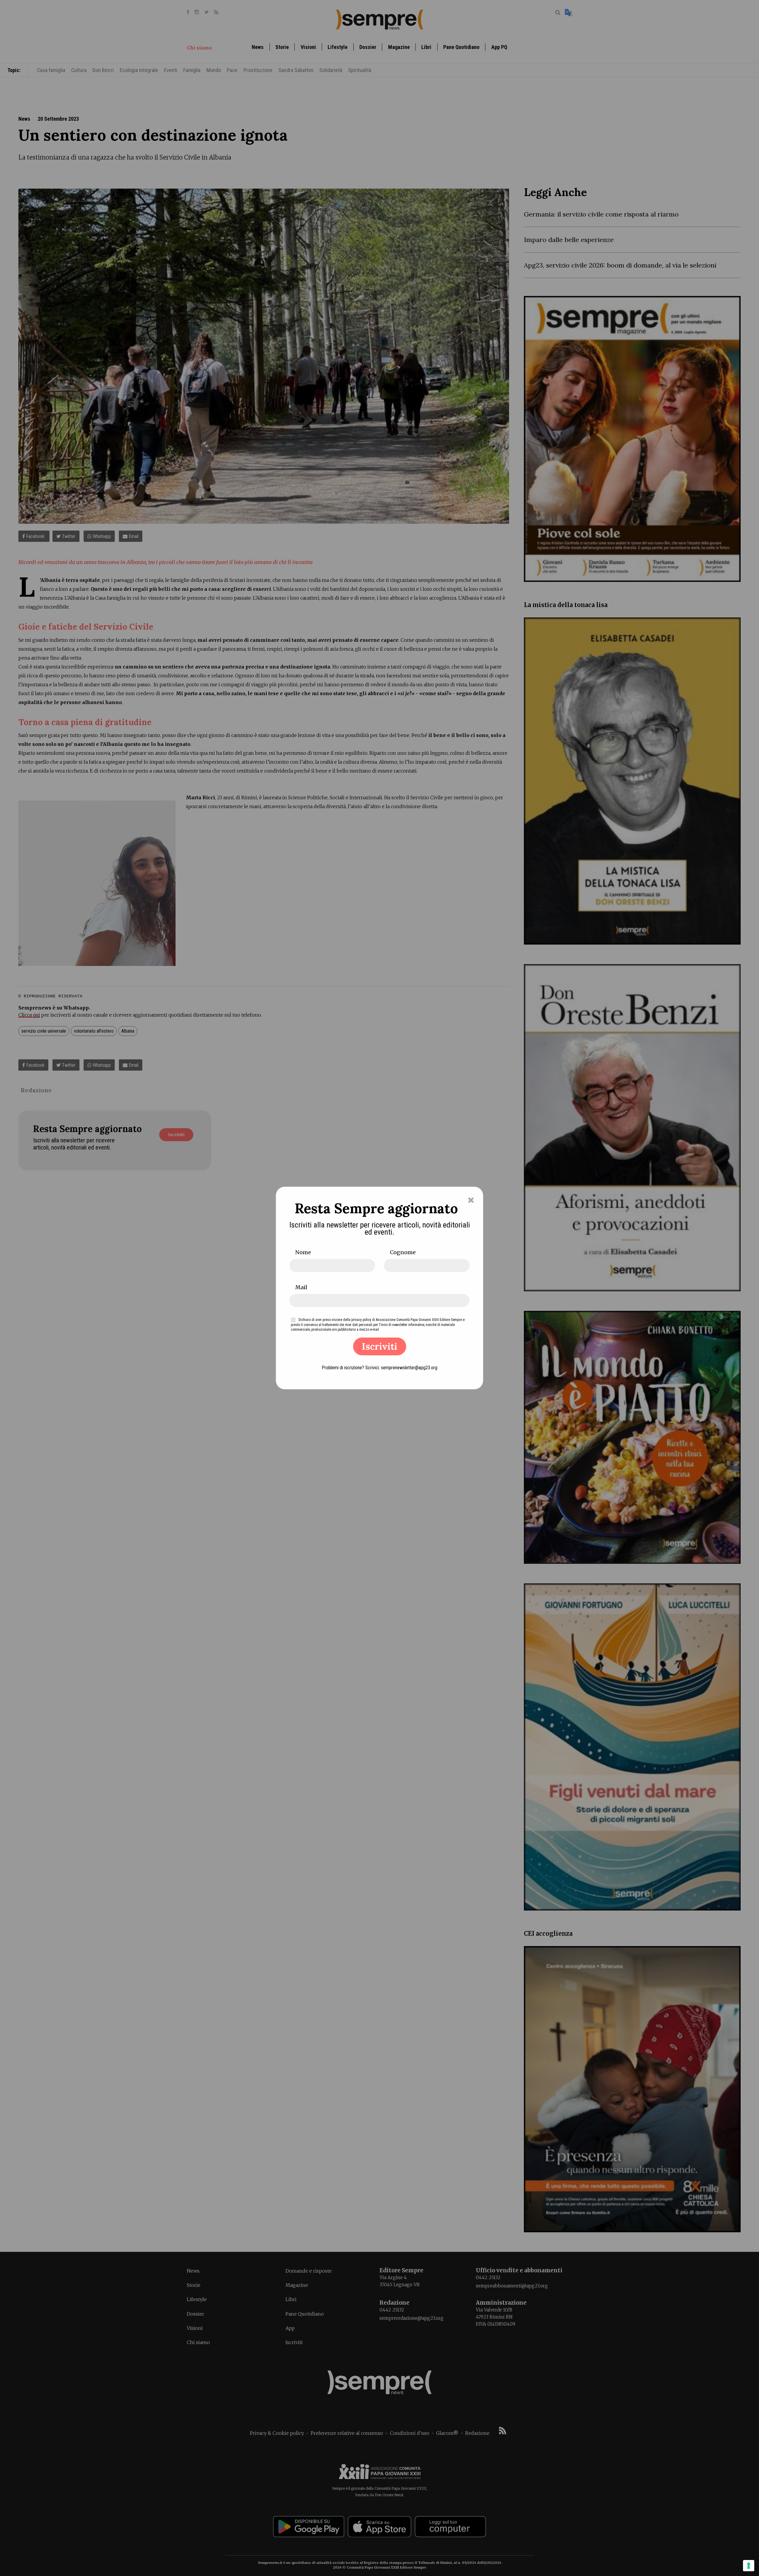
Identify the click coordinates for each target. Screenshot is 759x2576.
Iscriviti (380, 1346)
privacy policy (361, 1320)
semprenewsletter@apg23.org (409, 1368)
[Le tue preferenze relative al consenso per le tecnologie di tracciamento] (749, 2566)
